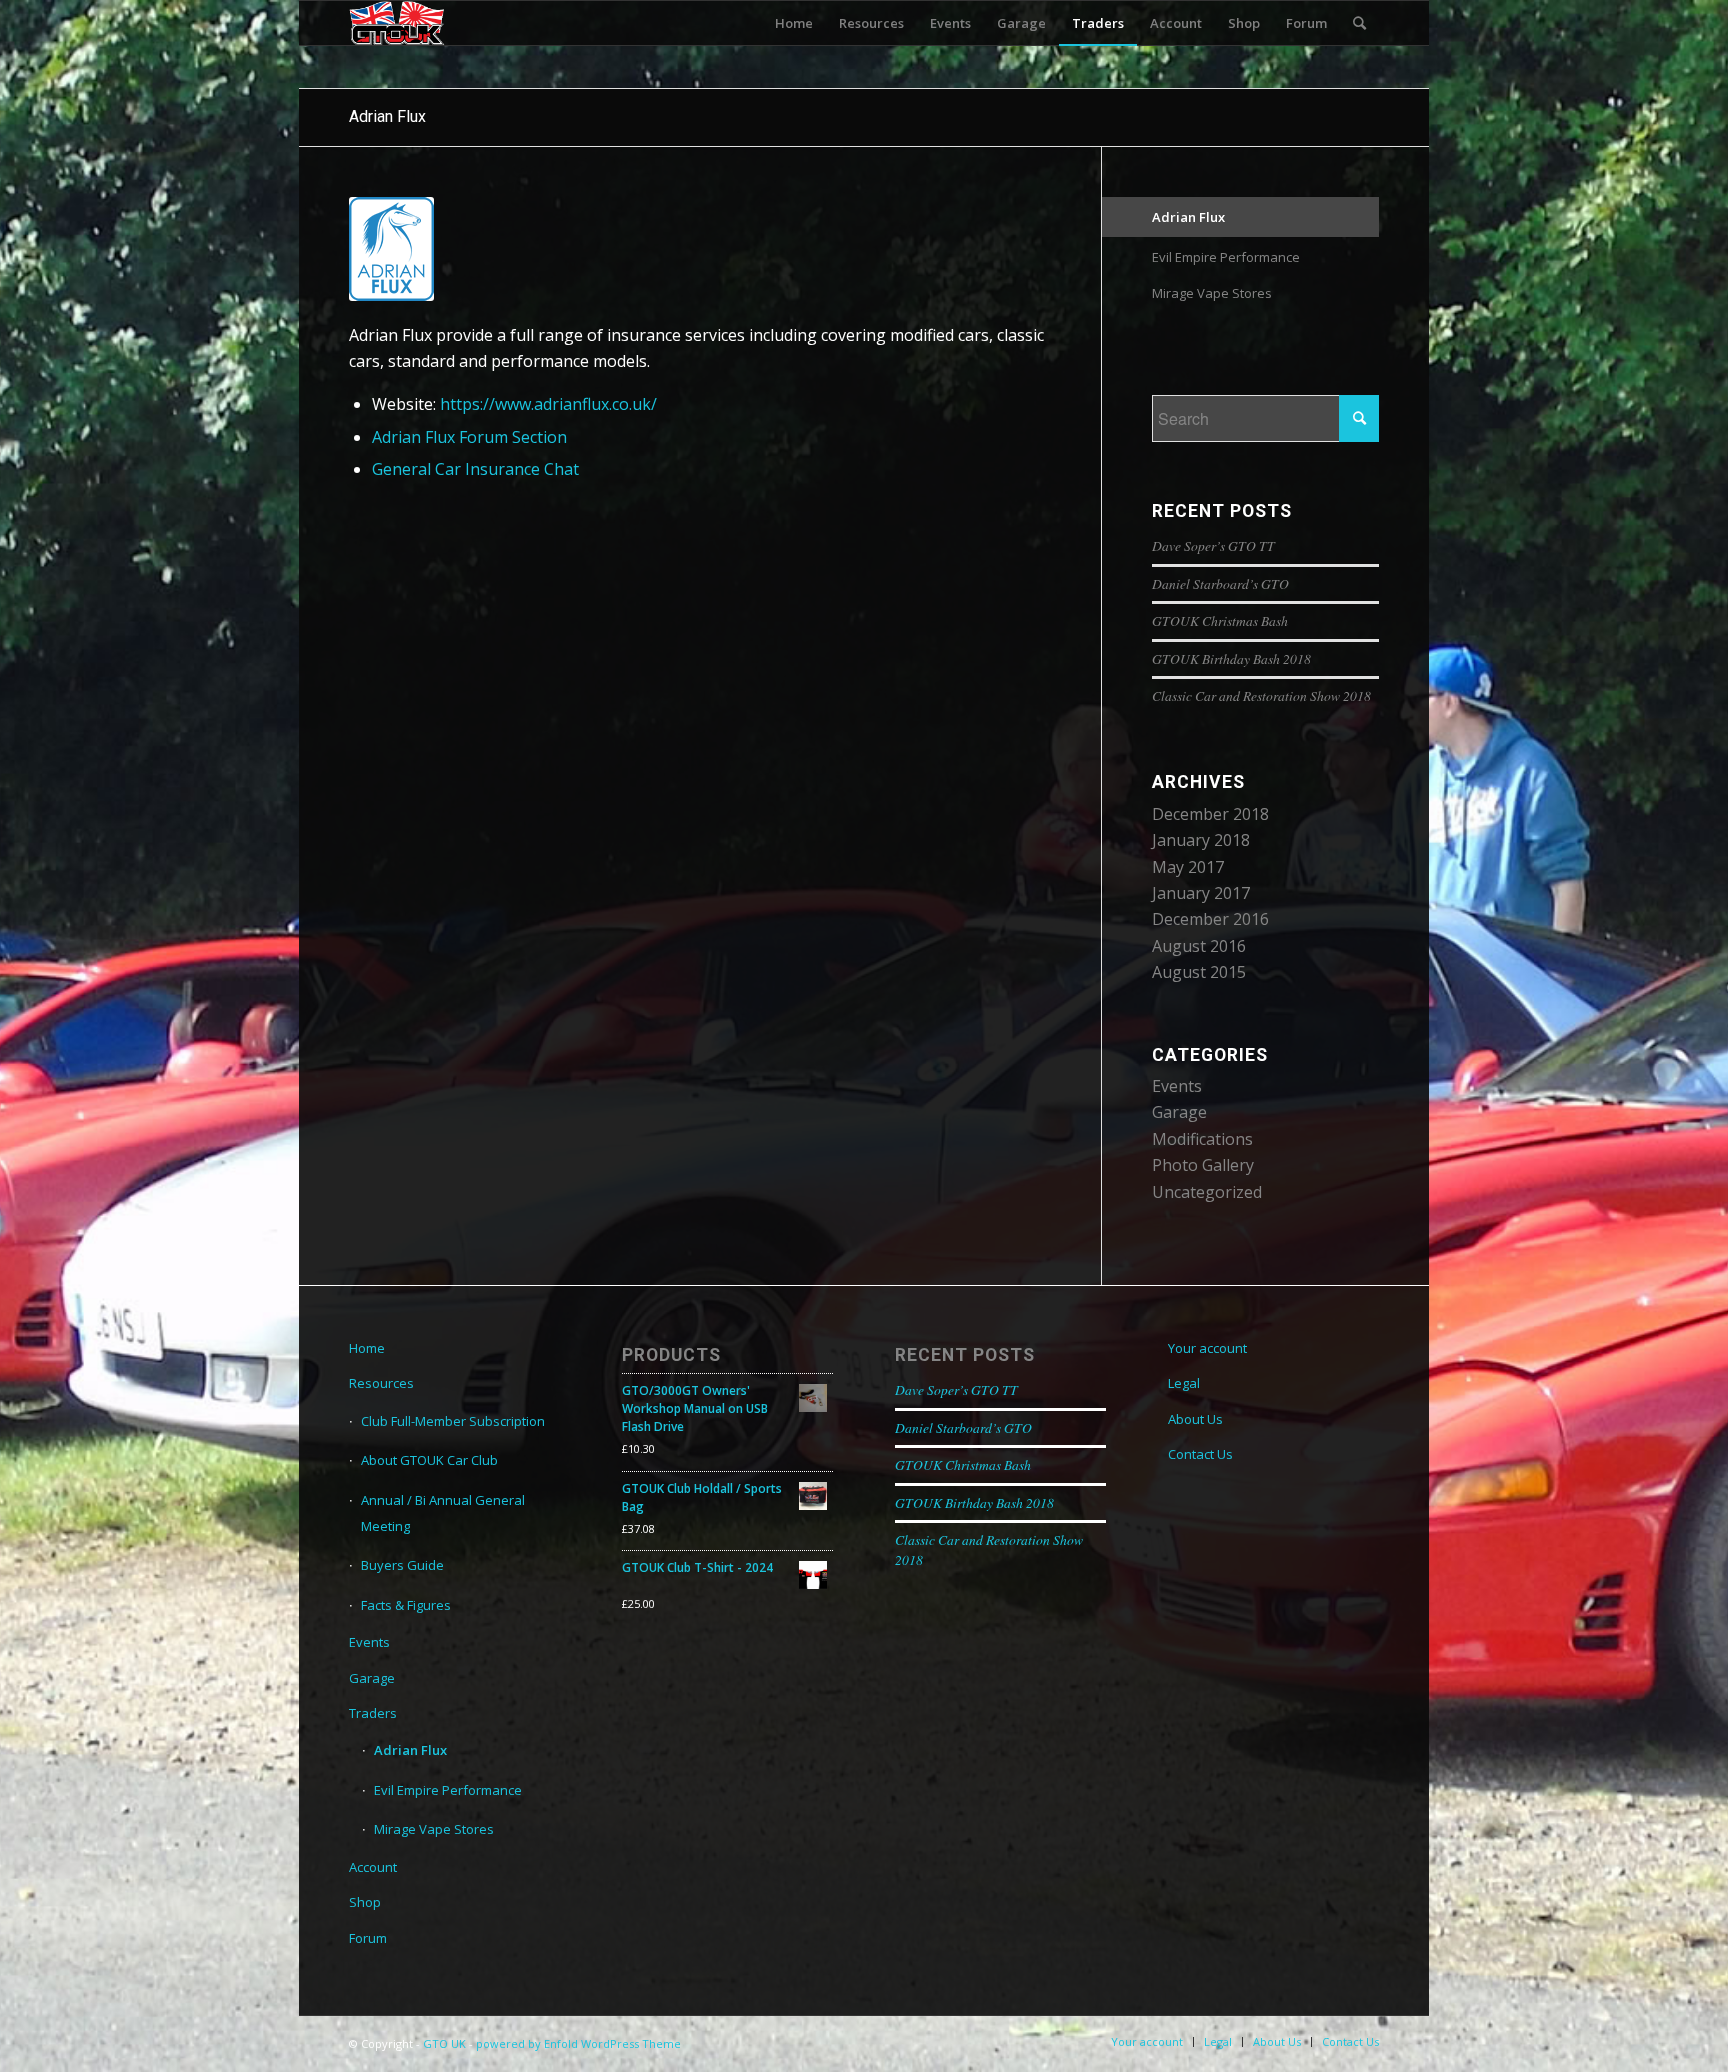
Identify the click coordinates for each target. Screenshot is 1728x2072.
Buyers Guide (402, 1565)
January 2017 (1201, 893)
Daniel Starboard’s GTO (1220, 583)
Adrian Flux (387, 116)
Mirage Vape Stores (1212, 293)
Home (367, 1348)
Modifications (1202, 1139)
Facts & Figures (406, 1605)
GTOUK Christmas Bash (1220, 620)
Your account (1207, 1348)
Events (1177, 1086)
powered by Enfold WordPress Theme (578, 2043)
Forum (368, 1938)
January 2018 (1201, 840)
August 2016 (1199, 946)
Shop (365, 1902)
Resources (381, 1383)
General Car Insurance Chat (475, 469)
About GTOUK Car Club (429, 1460)
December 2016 (1210, 919)
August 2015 (1199, 972)
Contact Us (1200, 1454)
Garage (1179, 1112)
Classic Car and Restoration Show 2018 (1261, 695)
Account (373, 1867)
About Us (1195, 1419)
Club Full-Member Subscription (453, 1421)
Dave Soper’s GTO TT (1213, 545)
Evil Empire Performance (1226, 257)
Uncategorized (1207, 1192)
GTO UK (444, 2043)
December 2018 (1210, 814)
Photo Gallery (1203, 1165)
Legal (1184, 1383)
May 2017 (1188, 867)
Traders (373, 1713)
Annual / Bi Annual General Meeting (443, 1513)
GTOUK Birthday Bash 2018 (1231, 658)
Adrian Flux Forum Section (469, 437)
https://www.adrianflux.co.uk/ (548, 404)
